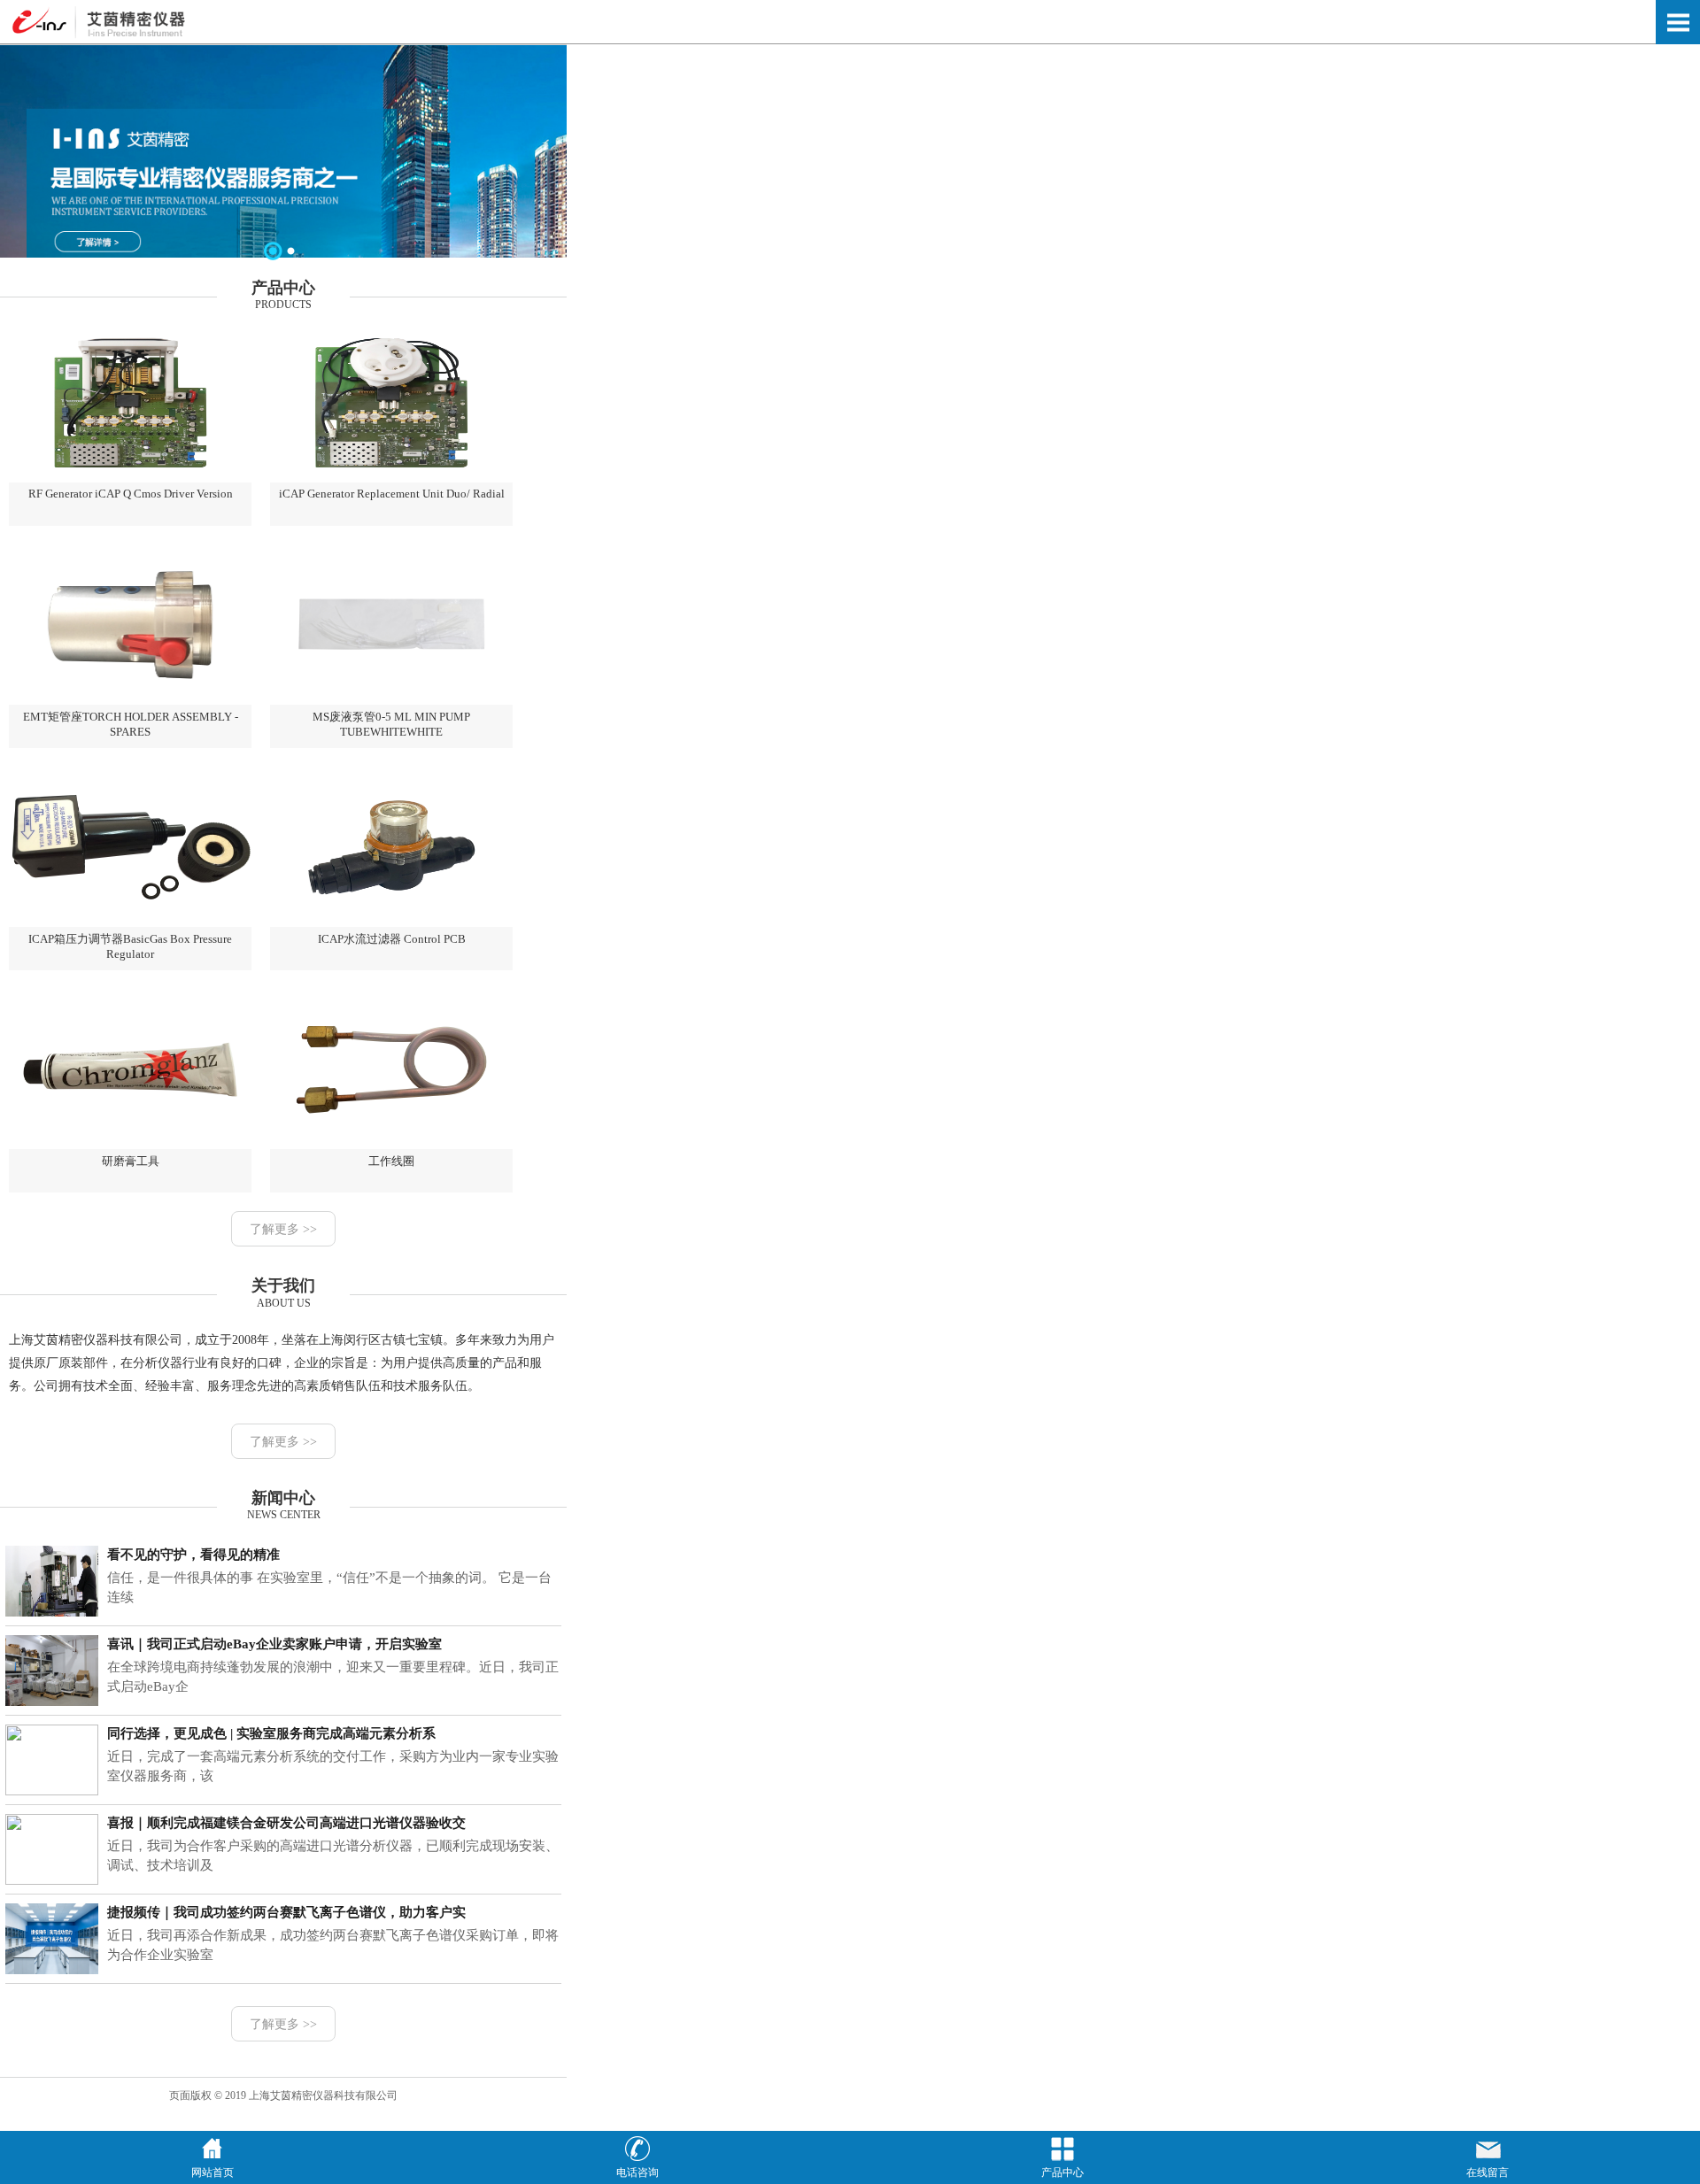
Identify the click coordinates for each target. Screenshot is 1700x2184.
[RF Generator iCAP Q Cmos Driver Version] (130, 479)
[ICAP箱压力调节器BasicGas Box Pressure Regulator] (130, 923)
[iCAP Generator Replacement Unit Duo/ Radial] (391, 479)
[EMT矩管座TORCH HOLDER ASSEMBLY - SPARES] (130, 701)
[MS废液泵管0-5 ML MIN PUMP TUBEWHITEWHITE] (391, 701)
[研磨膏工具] (130, 1146)
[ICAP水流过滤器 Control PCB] (391, 923)
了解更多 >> (283, 1229)
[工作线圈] (391, 1146)
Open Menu (1678, 22)
